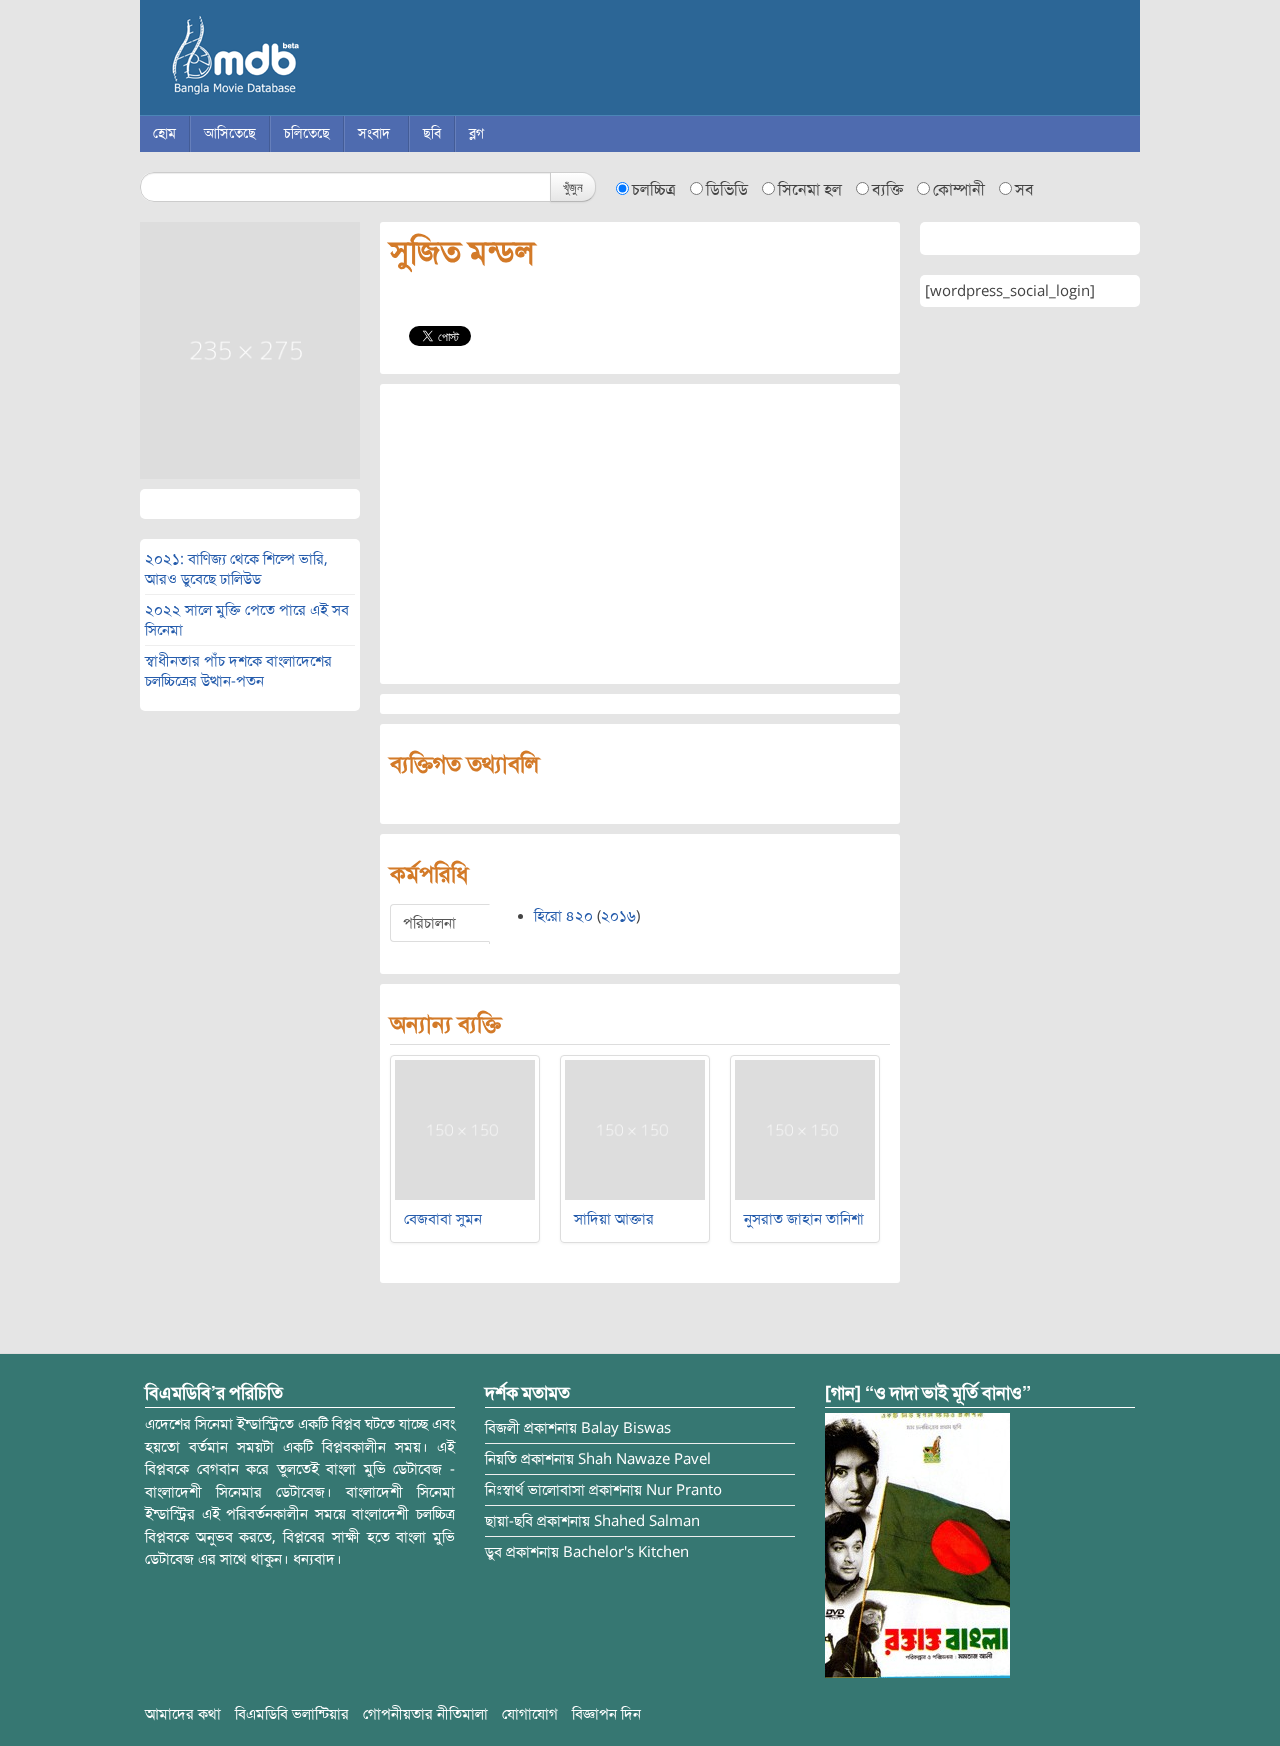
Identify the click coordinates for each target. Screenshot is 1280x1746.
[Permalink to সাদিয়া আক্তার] (635, 1129)
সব (1024, 190)
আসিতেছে (230, 133)
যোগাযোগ (530, 1714)
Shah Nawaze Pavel (644, 1459)
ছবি (432, 133)
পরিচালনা (429, 923)
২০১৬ (618, 916)
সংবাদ (374, 133)
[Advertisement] (640, 534)
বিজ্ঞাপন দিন (606, 1714)
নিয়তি (501, 1459)
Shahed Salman (647, 1521)
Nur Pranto (684, 1490)
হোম (164, 133)
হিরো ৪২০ (563, 916)
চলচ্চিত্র (654, 190)
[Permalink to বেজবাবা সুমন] (465, 1129)
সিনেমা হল (810, 190)
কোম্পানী (959, 190)
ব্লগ (476, 133)
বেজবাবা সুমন (443, 1219)
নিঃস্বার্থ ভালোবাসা (535, 1490)
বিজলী (502, 1428)
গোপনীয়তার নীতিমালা (425, 1714)
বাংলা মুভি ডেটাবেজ (320, 60)
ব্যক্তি (887, 190)
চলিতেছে (307, 133)
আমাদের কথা (183, 1714)
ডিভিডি (727, 190)
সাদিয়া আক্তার (614, 1219)
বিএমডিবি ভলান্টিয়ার (292, 1714)
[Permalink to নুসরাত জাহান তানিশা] (805, 1129)
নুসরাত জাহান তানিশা (804, 1219)
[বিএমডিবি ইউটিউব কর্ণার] (917, 1545)
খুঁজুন (573, 186)
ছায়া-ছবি (509, 1521)
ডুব (493, 1552)
